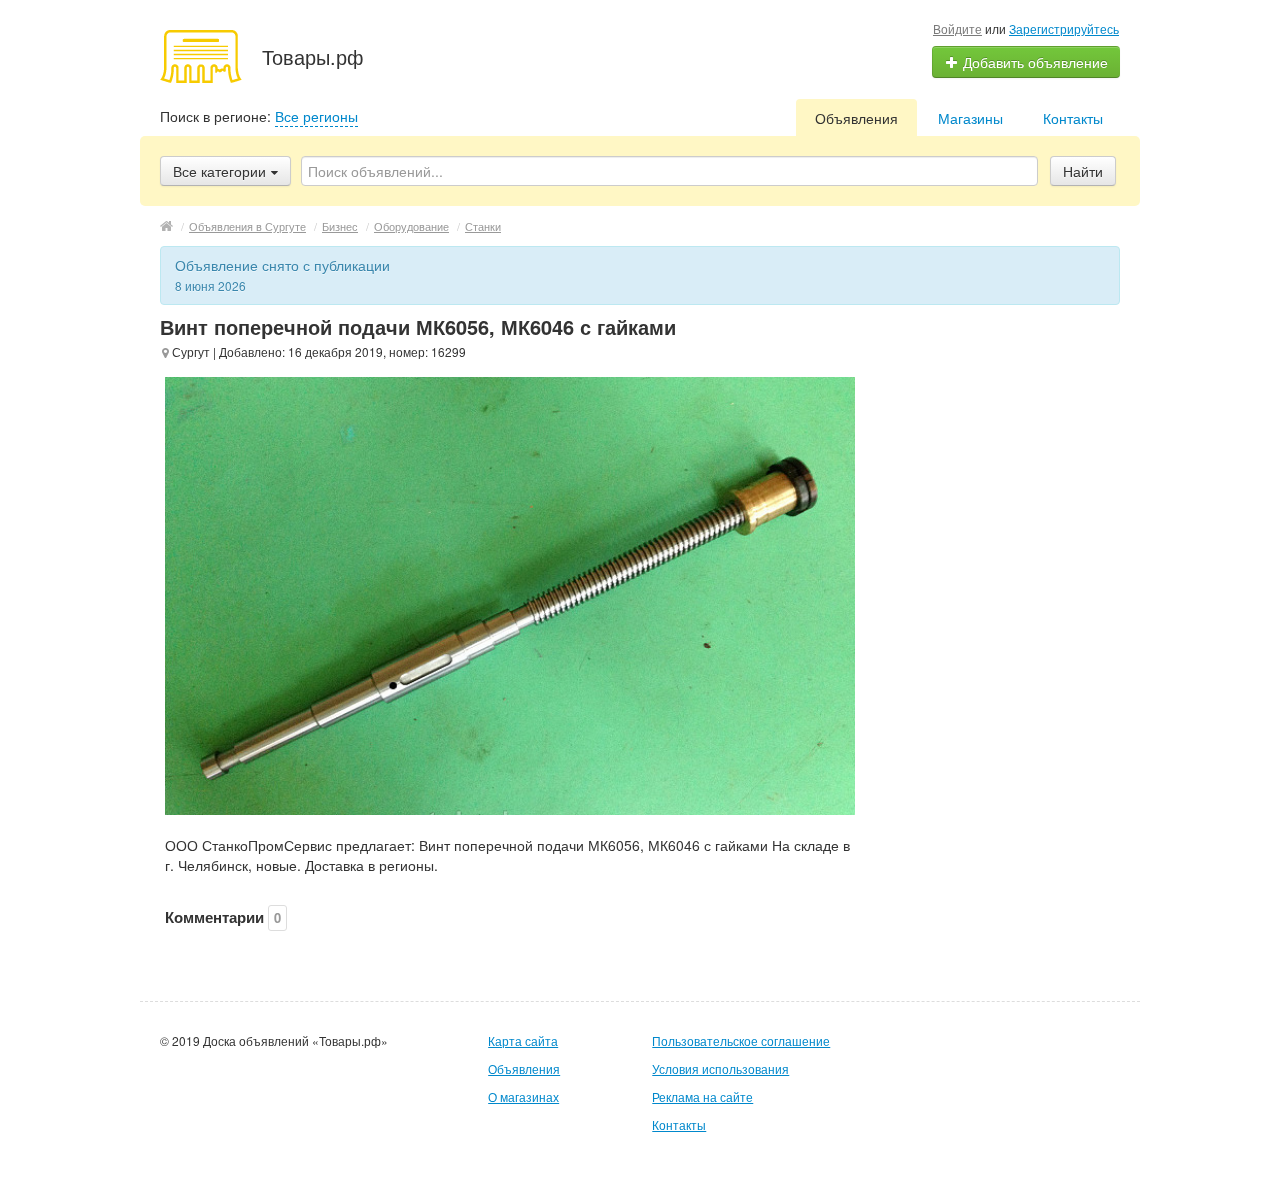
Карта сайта (523, 1040)
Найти (1083, 171)
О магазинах (523, 1096)
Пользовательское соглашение (741, 1040)
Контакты (1073, 118)
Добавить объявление (1033, 62)
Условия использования (720, 1068)
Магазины (970, 118)
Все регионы (316, 116)
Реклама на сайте (702, 1096)
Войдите (957, 28)
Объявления (856, 118)
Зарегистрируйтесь (1064, 28)
